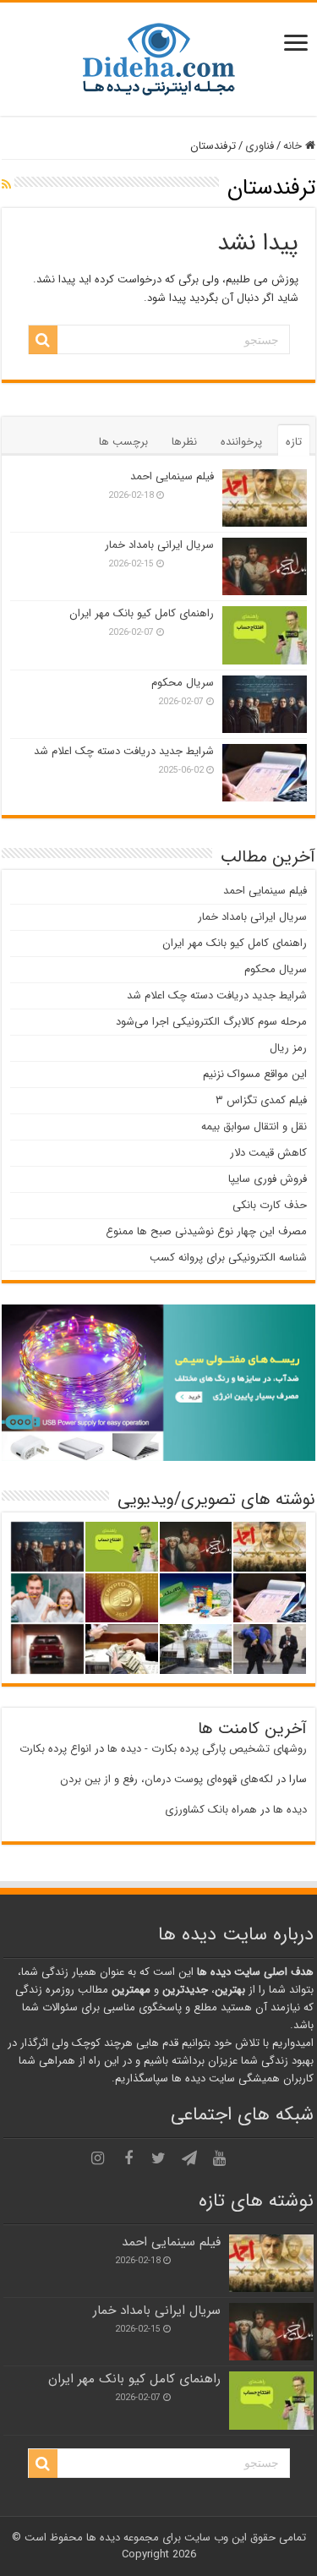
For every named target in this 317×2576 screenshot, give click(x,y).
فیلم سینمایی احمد (172, 476)
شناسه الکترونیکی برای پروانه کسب (228, 1258)
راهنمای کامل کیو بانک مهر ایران (142, 613)
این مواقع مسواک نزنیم (255, 1074)
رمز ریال (288, 1048)
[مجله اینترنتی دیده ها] (159, 58)
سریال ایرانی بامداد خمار (159, 545)
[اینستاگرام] (98, 2158)
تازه (294, 442)
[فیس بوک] (128, 2158)
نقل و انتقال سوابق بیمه (254, 1127)
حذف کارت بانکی (270, 1205)
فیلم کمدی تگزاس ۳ (261, 1100)
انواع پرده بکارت (55, 1749)
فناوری (260, 146)
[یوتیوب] (220, 2158)
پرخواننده (241, 442)
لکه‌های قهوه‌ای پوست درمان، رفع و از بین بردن (167, 1779)
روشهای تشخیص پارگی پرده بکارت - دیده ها (207, 1749)
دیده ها (290, 1810)
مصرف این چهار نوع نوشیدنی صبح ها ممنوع (206, 1231)
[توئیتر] (159, 2158)
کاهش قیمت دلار (268, 1153)
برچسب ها (123, 442)
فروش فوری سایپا (268, 1179)
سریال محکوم (183, 683)
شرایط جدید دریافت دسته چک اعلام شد (124, 751)
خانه (294, 146)
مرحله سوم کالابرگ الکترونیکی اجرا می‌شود (211, 1022)
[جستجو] (43, 340)
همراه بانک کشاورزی (211, 1810)
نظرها (184, 442)
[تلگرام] (189, 2158)
